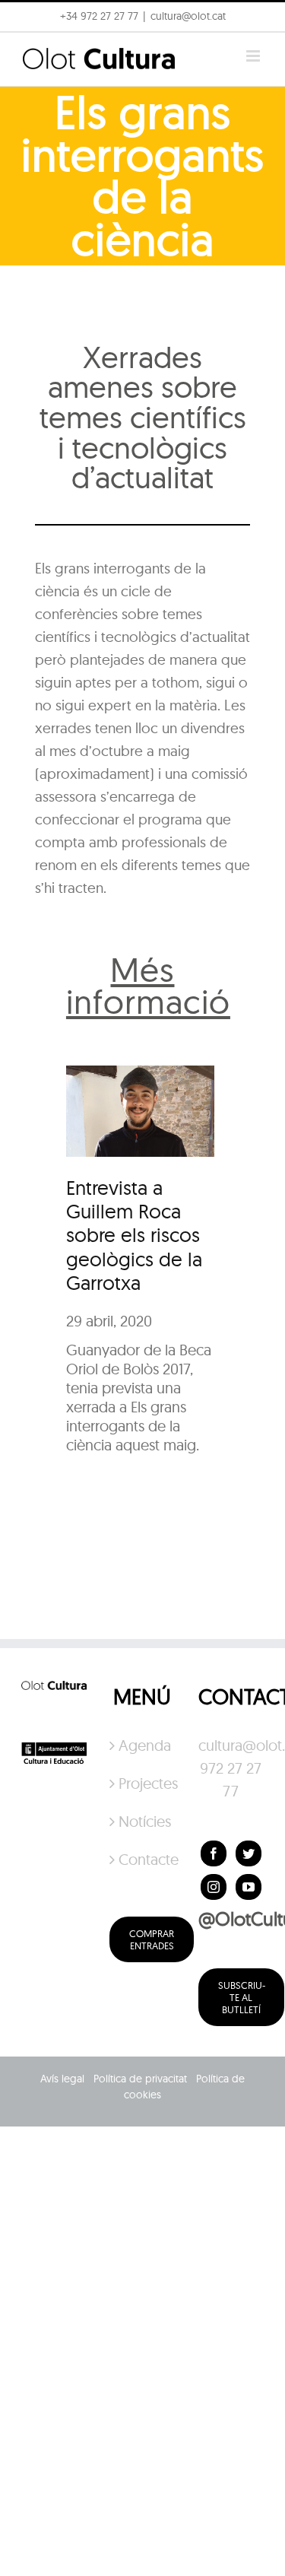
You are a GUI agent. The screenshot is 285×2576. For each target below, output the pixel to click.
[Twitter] (249, 1853)
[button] (32, 49)
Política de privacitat (140, 2079)
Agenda (143, 1745)
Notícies (143, 1821)
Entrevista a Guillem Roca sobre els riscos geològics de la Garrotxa (134, 1235)
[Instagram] (214, 1887)
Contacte (143, 1859)
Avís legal (62, 2079)
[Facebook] (214, 1853)
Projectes (143, 1783)
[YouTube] (249, 1887)
